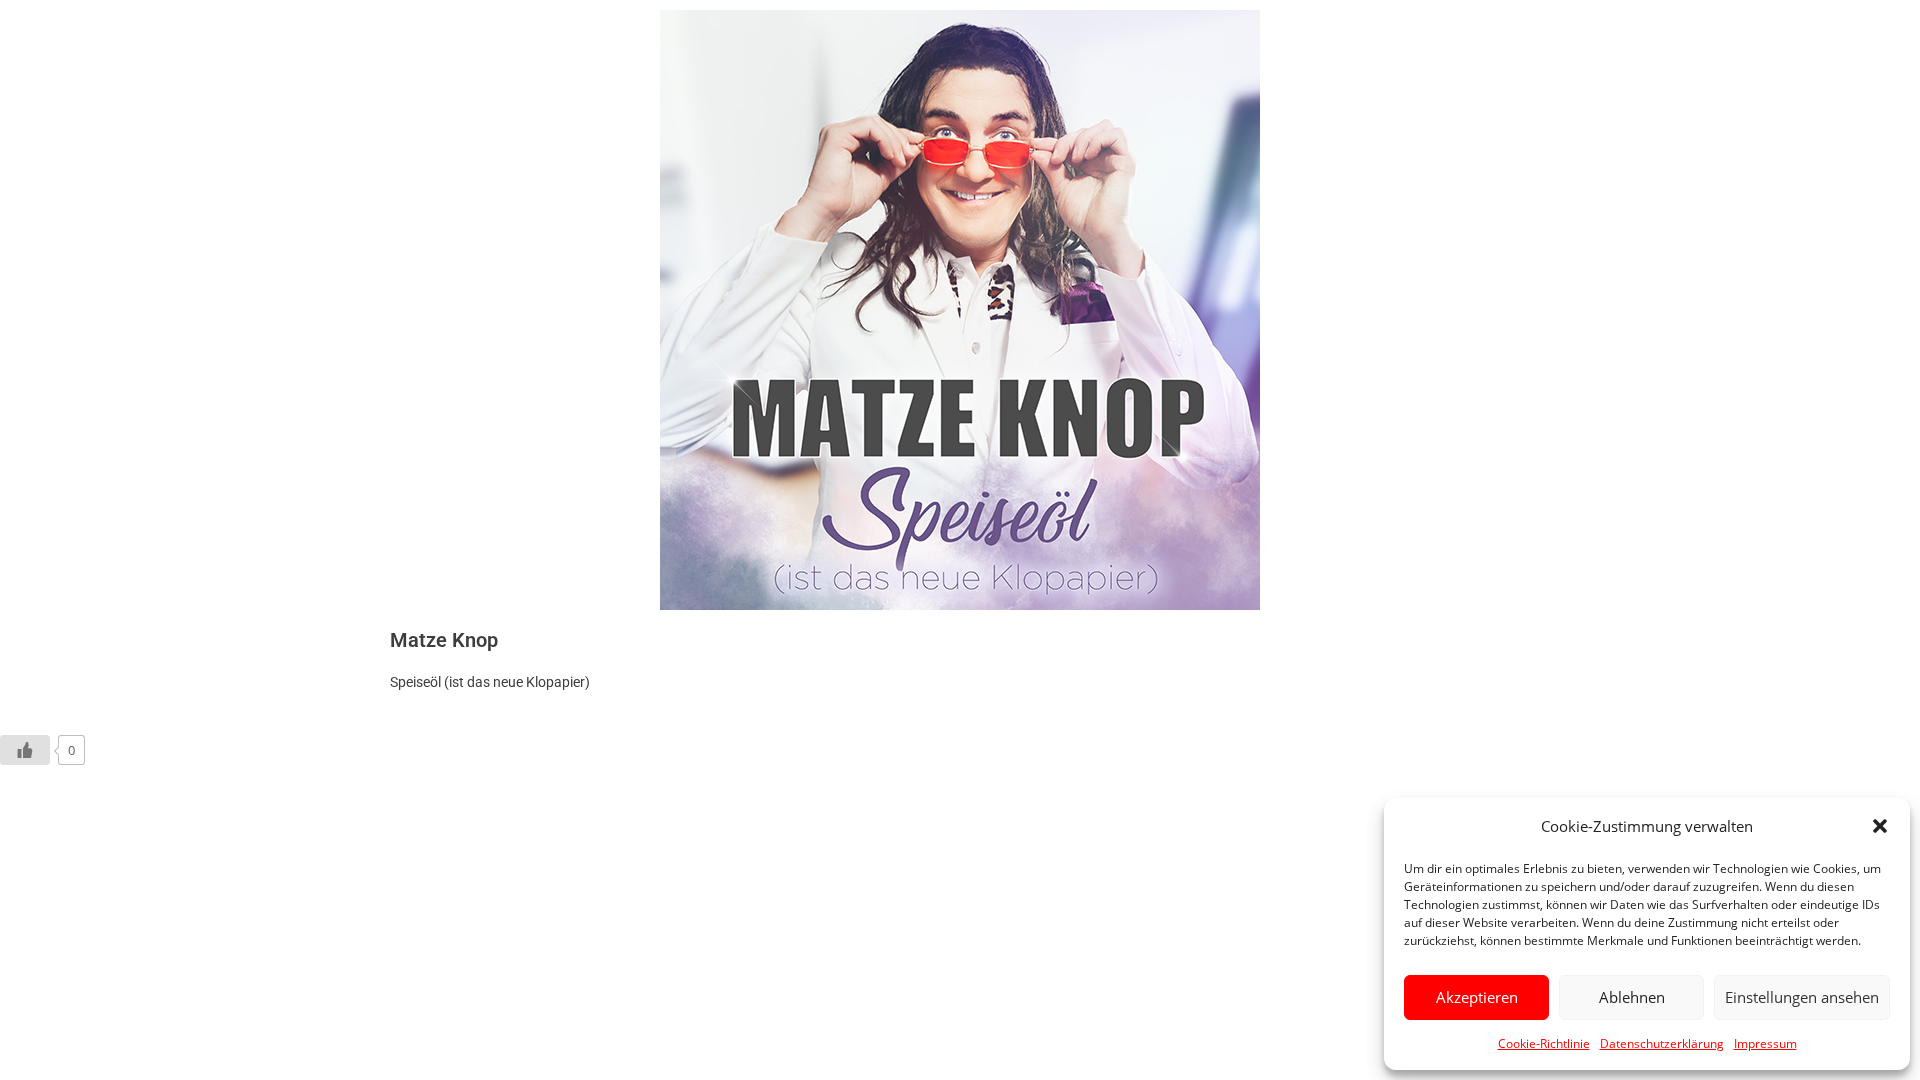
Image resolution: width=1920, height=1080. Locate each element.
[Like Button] (25, 750)
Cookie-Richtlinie (1544, 1043)
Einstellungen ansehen (1802, 997)
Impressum (1765, 1043)
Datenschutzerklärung (1662, 1043)
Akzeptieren (1477, 997)
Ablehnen (1632, 997)
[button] (1880, 826)
